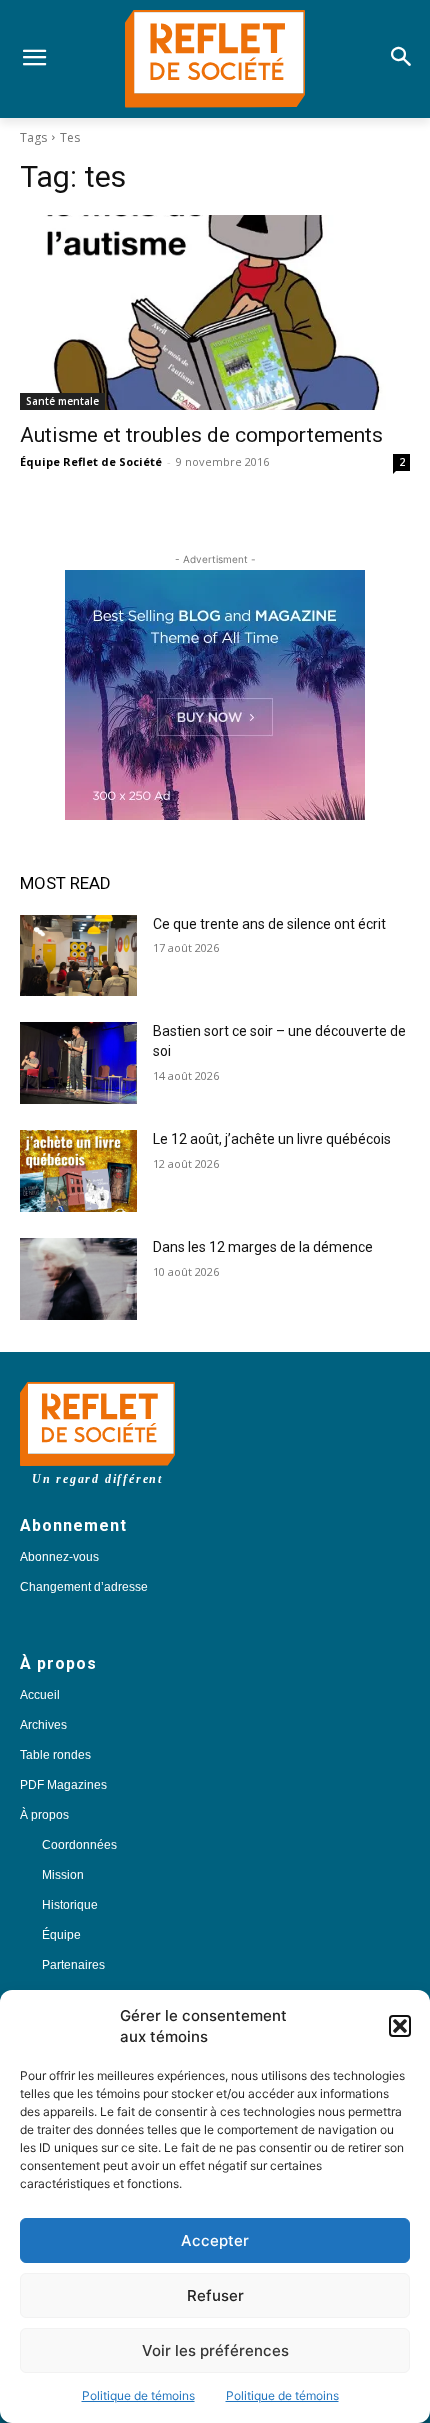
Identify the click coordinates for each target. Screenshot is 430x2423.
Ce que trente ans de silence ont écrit (269, 924)
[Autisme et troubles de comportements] (215, 312)
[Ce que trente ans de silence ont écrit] (78, 956)
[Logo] (215, 59)
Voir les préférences (215, 2350)
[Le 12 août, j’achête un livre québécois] (78, 1171)
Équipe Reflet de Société (91, 461)
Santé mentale (62, 401)
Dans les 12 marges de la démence (264, 1247)
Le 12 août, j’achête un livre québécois (272, 1139)
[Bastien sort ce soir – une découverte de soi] (78, 1063)
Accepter (215, 2240)
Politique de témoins (138, 2395)
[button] (400, 2026)
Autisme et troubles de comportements (201, 435)
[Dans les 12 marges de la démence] (78, 1279)
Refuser (215, 2295)
